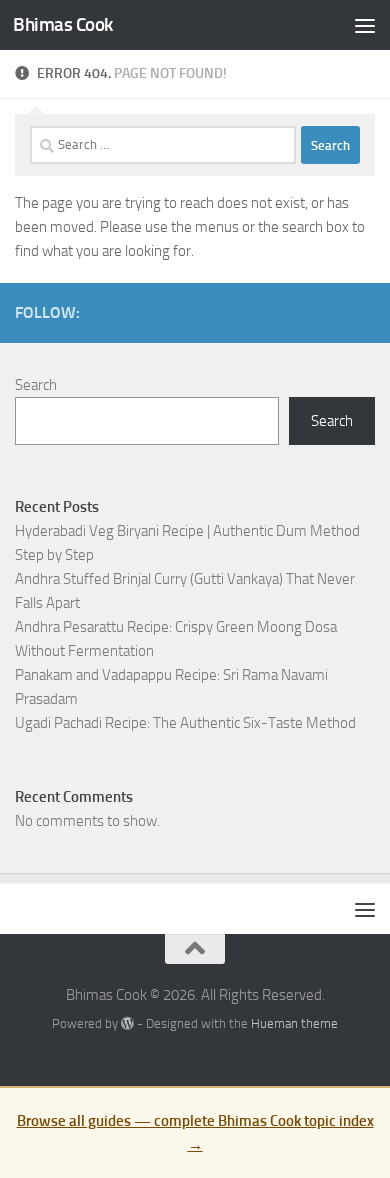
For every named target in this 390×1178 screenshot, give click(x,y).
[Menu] (365, 25)
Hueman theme (294, 1023)
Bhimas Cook (63, 24)
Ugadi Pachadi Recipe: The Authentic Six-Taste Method (185, 723)
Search (36, 385)
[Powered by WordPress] (127, 1023)
